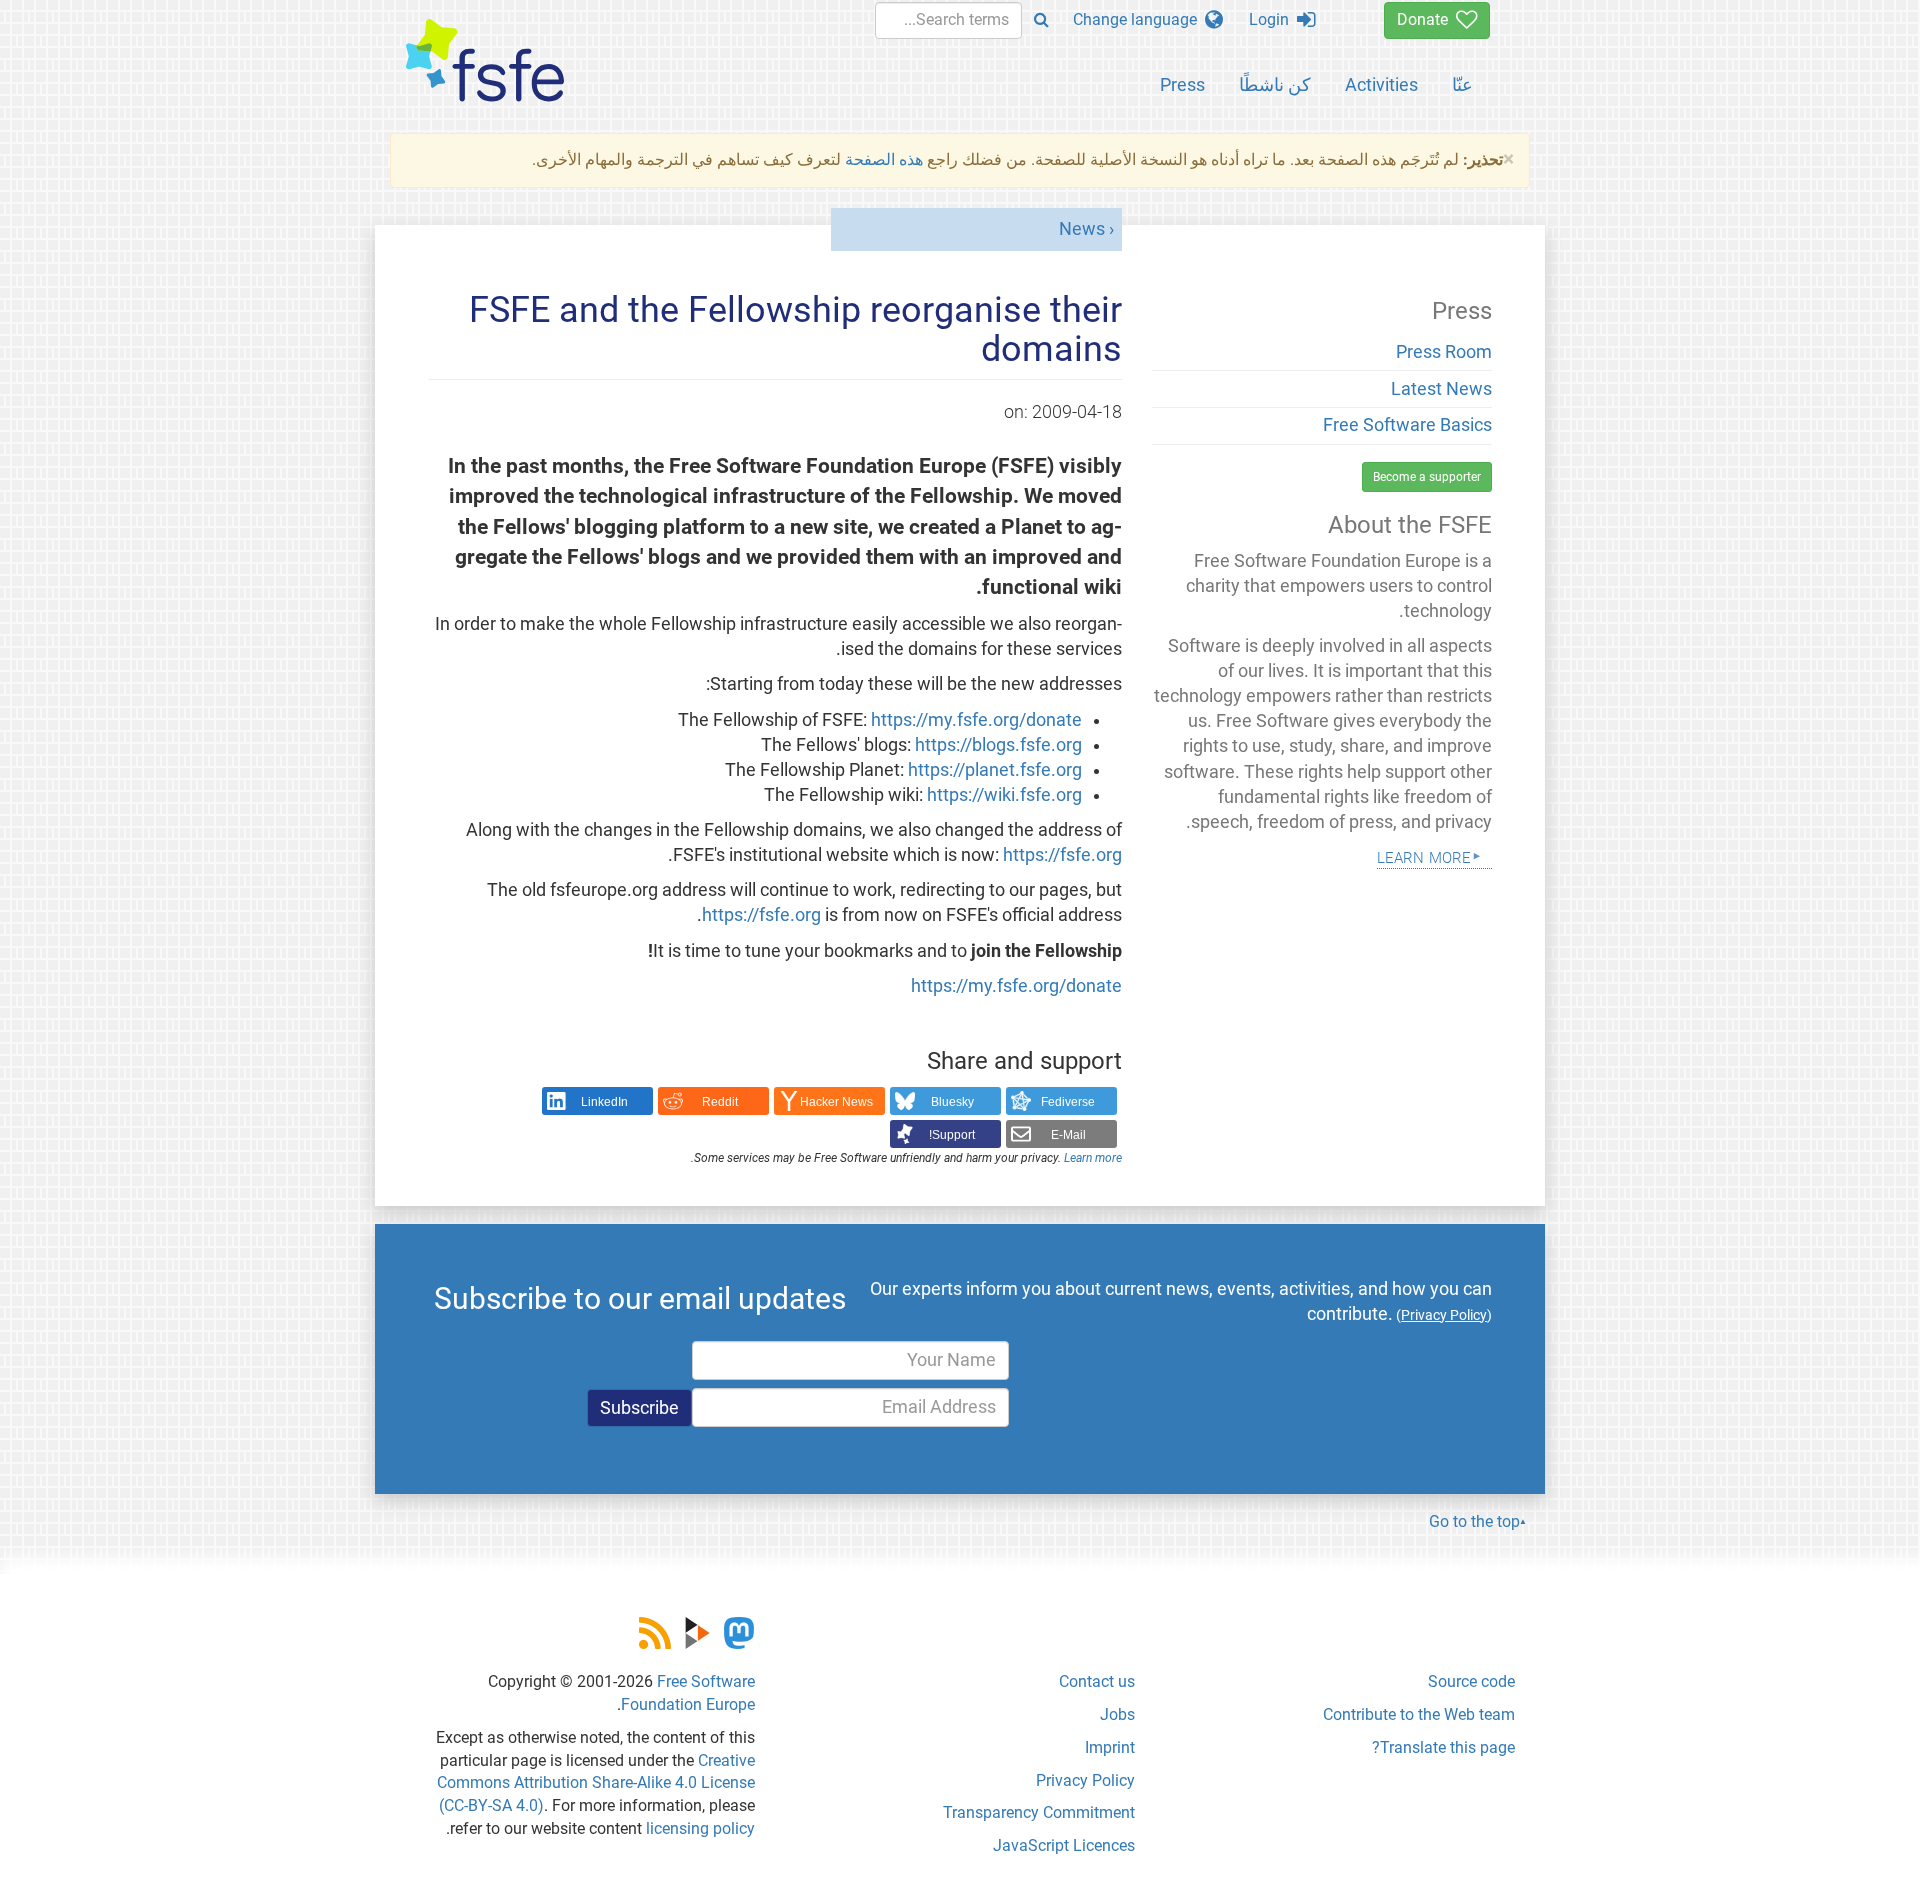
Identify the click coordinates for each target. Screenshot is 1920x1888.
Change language (1139, 19)
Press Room (1444, 352)
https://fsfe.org (1062, 855)
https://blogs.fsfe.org (998, 745)
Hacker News (836, 1102)
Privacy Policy (1085, 1780)
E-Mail (1068, 1135)
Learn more (1093, 1158)
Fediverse (1068, 1102)
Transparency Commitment (1039, 1812)
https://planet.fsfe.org (995, 770)
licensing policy (700, 1828)
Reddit (720, 1102)
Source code (1471, 1681)
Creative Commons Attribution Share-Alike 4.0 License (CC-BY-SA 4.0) (596, 1783)
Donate (1426, 19)
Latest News (1441, 389)
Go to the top (1474, 1521)
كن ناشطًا (1275, 84)
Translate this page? (1443, 1747)
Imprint (1110, 1747)
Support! (952, 1135)
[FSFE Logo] (485, 61)
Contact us (1097, 1681)
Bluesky (952, 1102)
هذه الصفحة (884, 159)
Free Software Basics (1407, 425)
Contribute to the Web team (1419, 1714)
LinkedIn (604, 1102)
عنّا (1462, 84)
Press (1182, 84)
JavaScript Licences (1064, 1845)
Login (1273, 19)
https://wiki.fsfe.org (1004, 795)
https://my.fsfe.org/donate (976, 720)
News (1082, 229)
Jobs (1117, 1714)
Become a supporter (1427, 477)
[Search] (1041, 20)
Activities (1381, 84)
